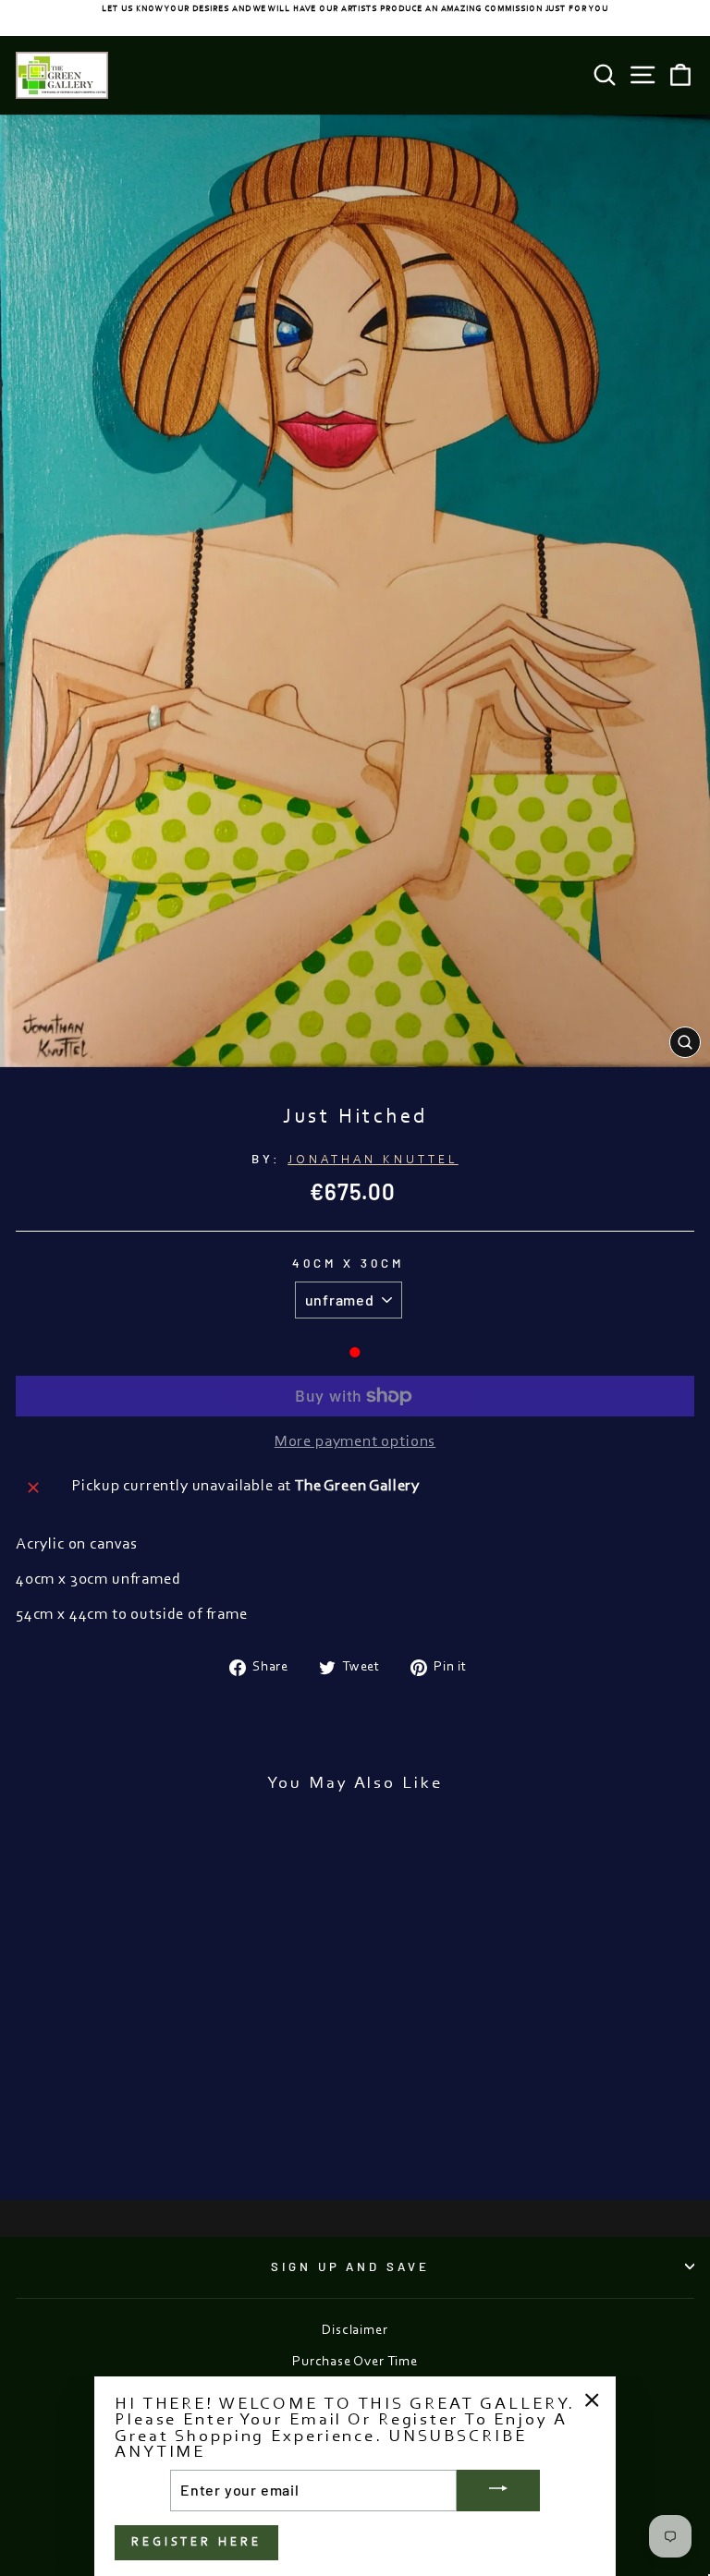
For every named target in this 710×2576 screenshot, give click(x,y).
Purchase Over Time (355, 2362)
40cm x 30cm (348, 1263)
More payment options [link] (355, 1442)
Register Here (196, 2542)
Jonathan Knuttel (373, 1160)
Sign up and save (351, 2266)
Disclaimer (355, 2331)
